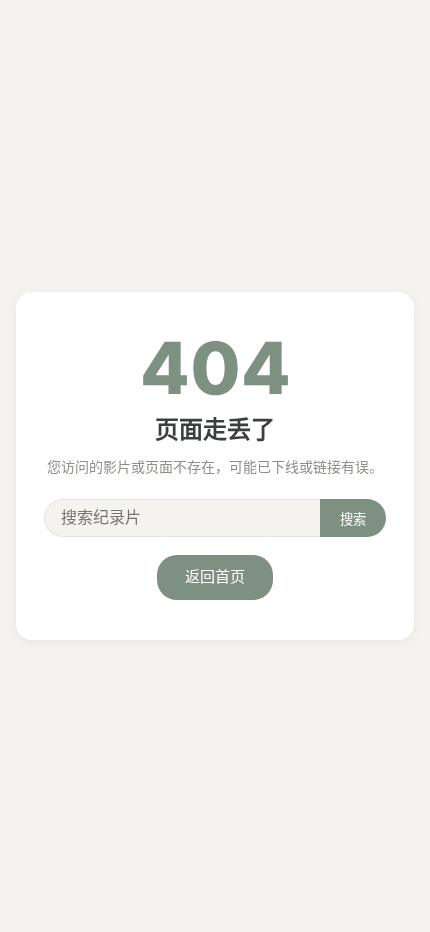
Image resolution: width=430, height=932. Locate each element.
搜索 (353, 519)
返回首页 (215, 576)
